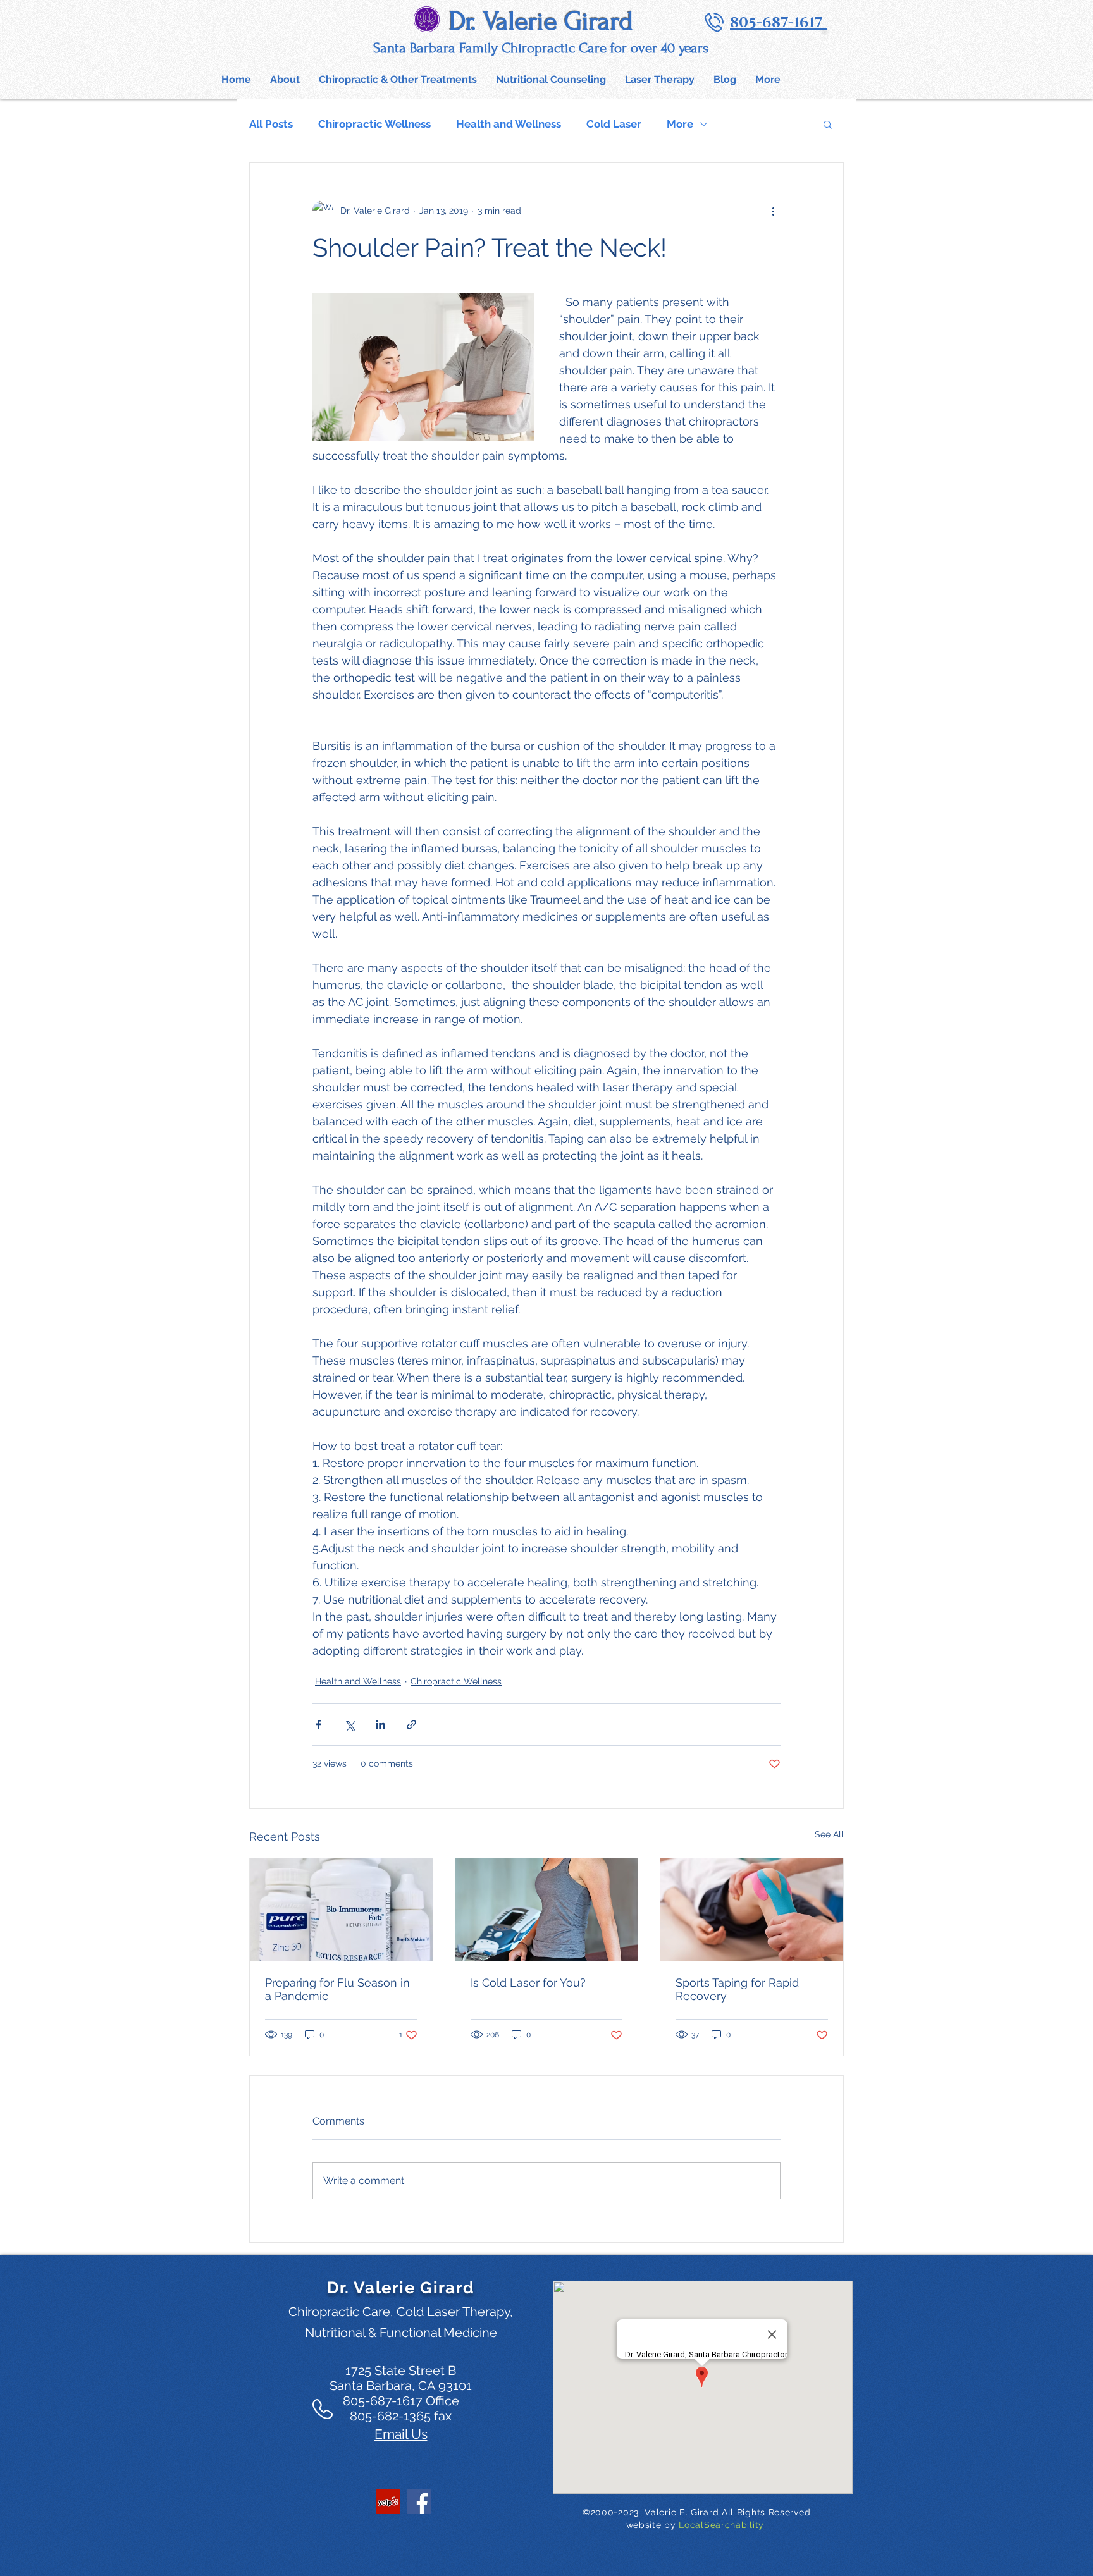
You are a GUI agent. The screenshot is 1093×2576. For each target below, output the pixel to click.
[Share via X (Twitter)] (349, 1725)
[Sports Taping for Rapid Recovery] (752, 1910)
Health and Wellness (509, 124)
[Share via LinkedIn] (380, 1725)
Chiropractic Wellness (374, 124)
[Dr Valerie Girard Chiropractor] (388, 2502)
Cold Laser (614, 124)
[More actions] (773, 211)
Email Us (401, 2434)
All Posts (271, 124)
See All (829, 1834)
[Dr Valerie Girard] (419, 2502)
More (680, 124)
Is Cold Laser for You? (528, 1983)
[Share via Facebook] (318, 1725)
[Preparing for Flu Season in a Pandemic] (341, 1910)
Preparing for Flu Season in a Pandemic (337, 1989)
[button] (398, 79)
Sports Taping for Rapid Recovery (737, 1989)
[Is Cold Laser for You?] (547, 1910)
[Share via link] (411, 1725)
